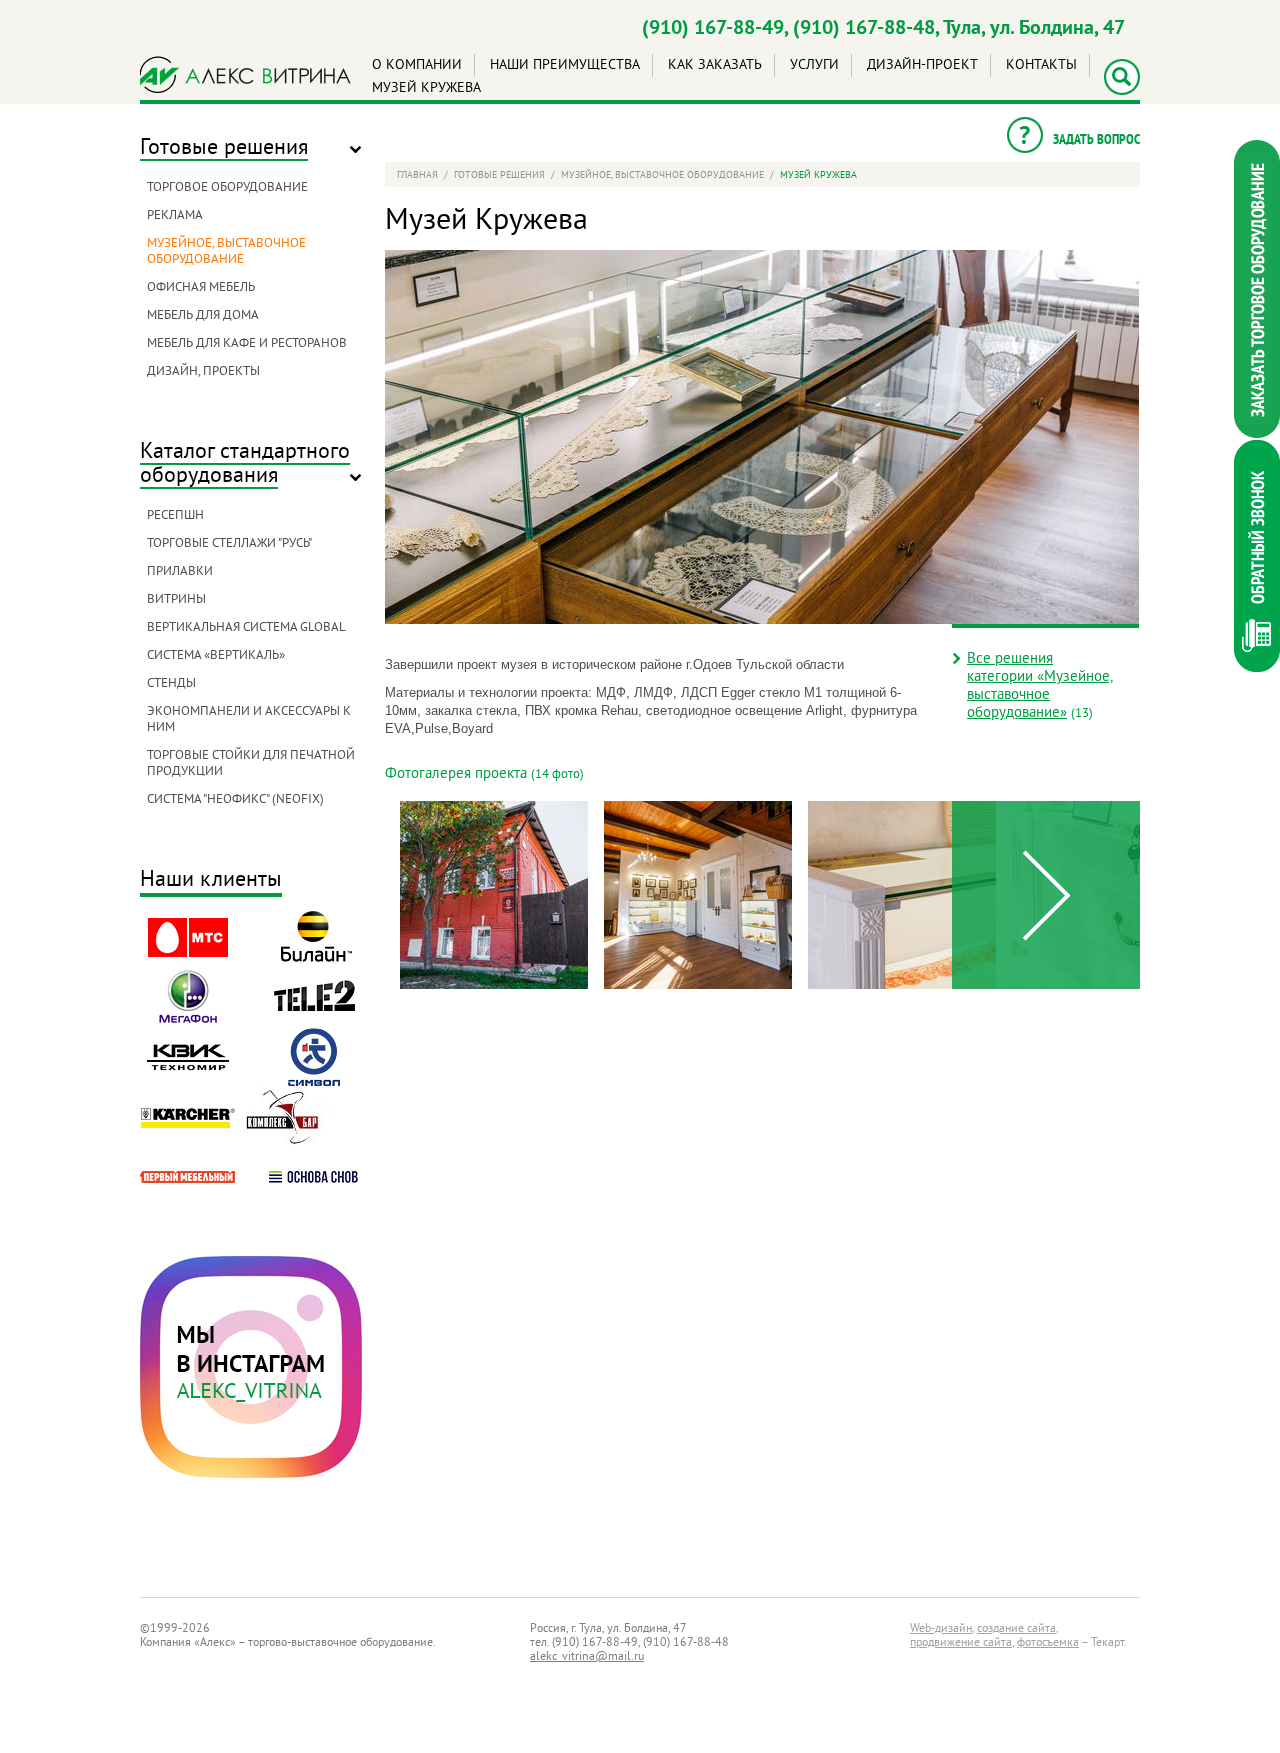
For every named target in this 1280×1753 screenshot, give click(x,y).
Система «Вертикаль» (216, 656)
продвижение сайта (961, 1643)
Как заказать (715, 65)
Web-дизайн (941, 1629)
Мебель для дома (203, 316)
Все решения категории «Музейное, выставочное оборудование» (1040, 686)
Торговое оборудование (227, 188)
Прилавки (180, 572)
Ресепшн (175, 516)
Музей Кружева (426, 88)
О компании (417, 65)
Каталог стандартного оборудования (245, 464)
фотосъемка (1048, 1643)
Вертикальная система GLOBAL (246, 628)
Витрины (176, 600)
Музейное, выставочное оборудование (226, 252)
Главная (417, 175)
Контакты (1041, 65)
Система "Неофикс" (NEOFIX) (235, 800)
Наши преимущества (565, 65)
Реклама (175, 216)
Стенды (171, 684)
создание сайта (1016, 1629)
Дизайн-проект (922, 65)
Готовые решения (224, 148)
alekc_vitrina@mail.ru (587, 1657)
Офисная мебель (201, 288)
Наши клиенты (211, 881)
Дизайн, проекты (203, 372)
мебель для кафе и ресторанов (247, 344)
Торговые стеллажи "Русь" (229, 544)
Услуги (814, 65)
